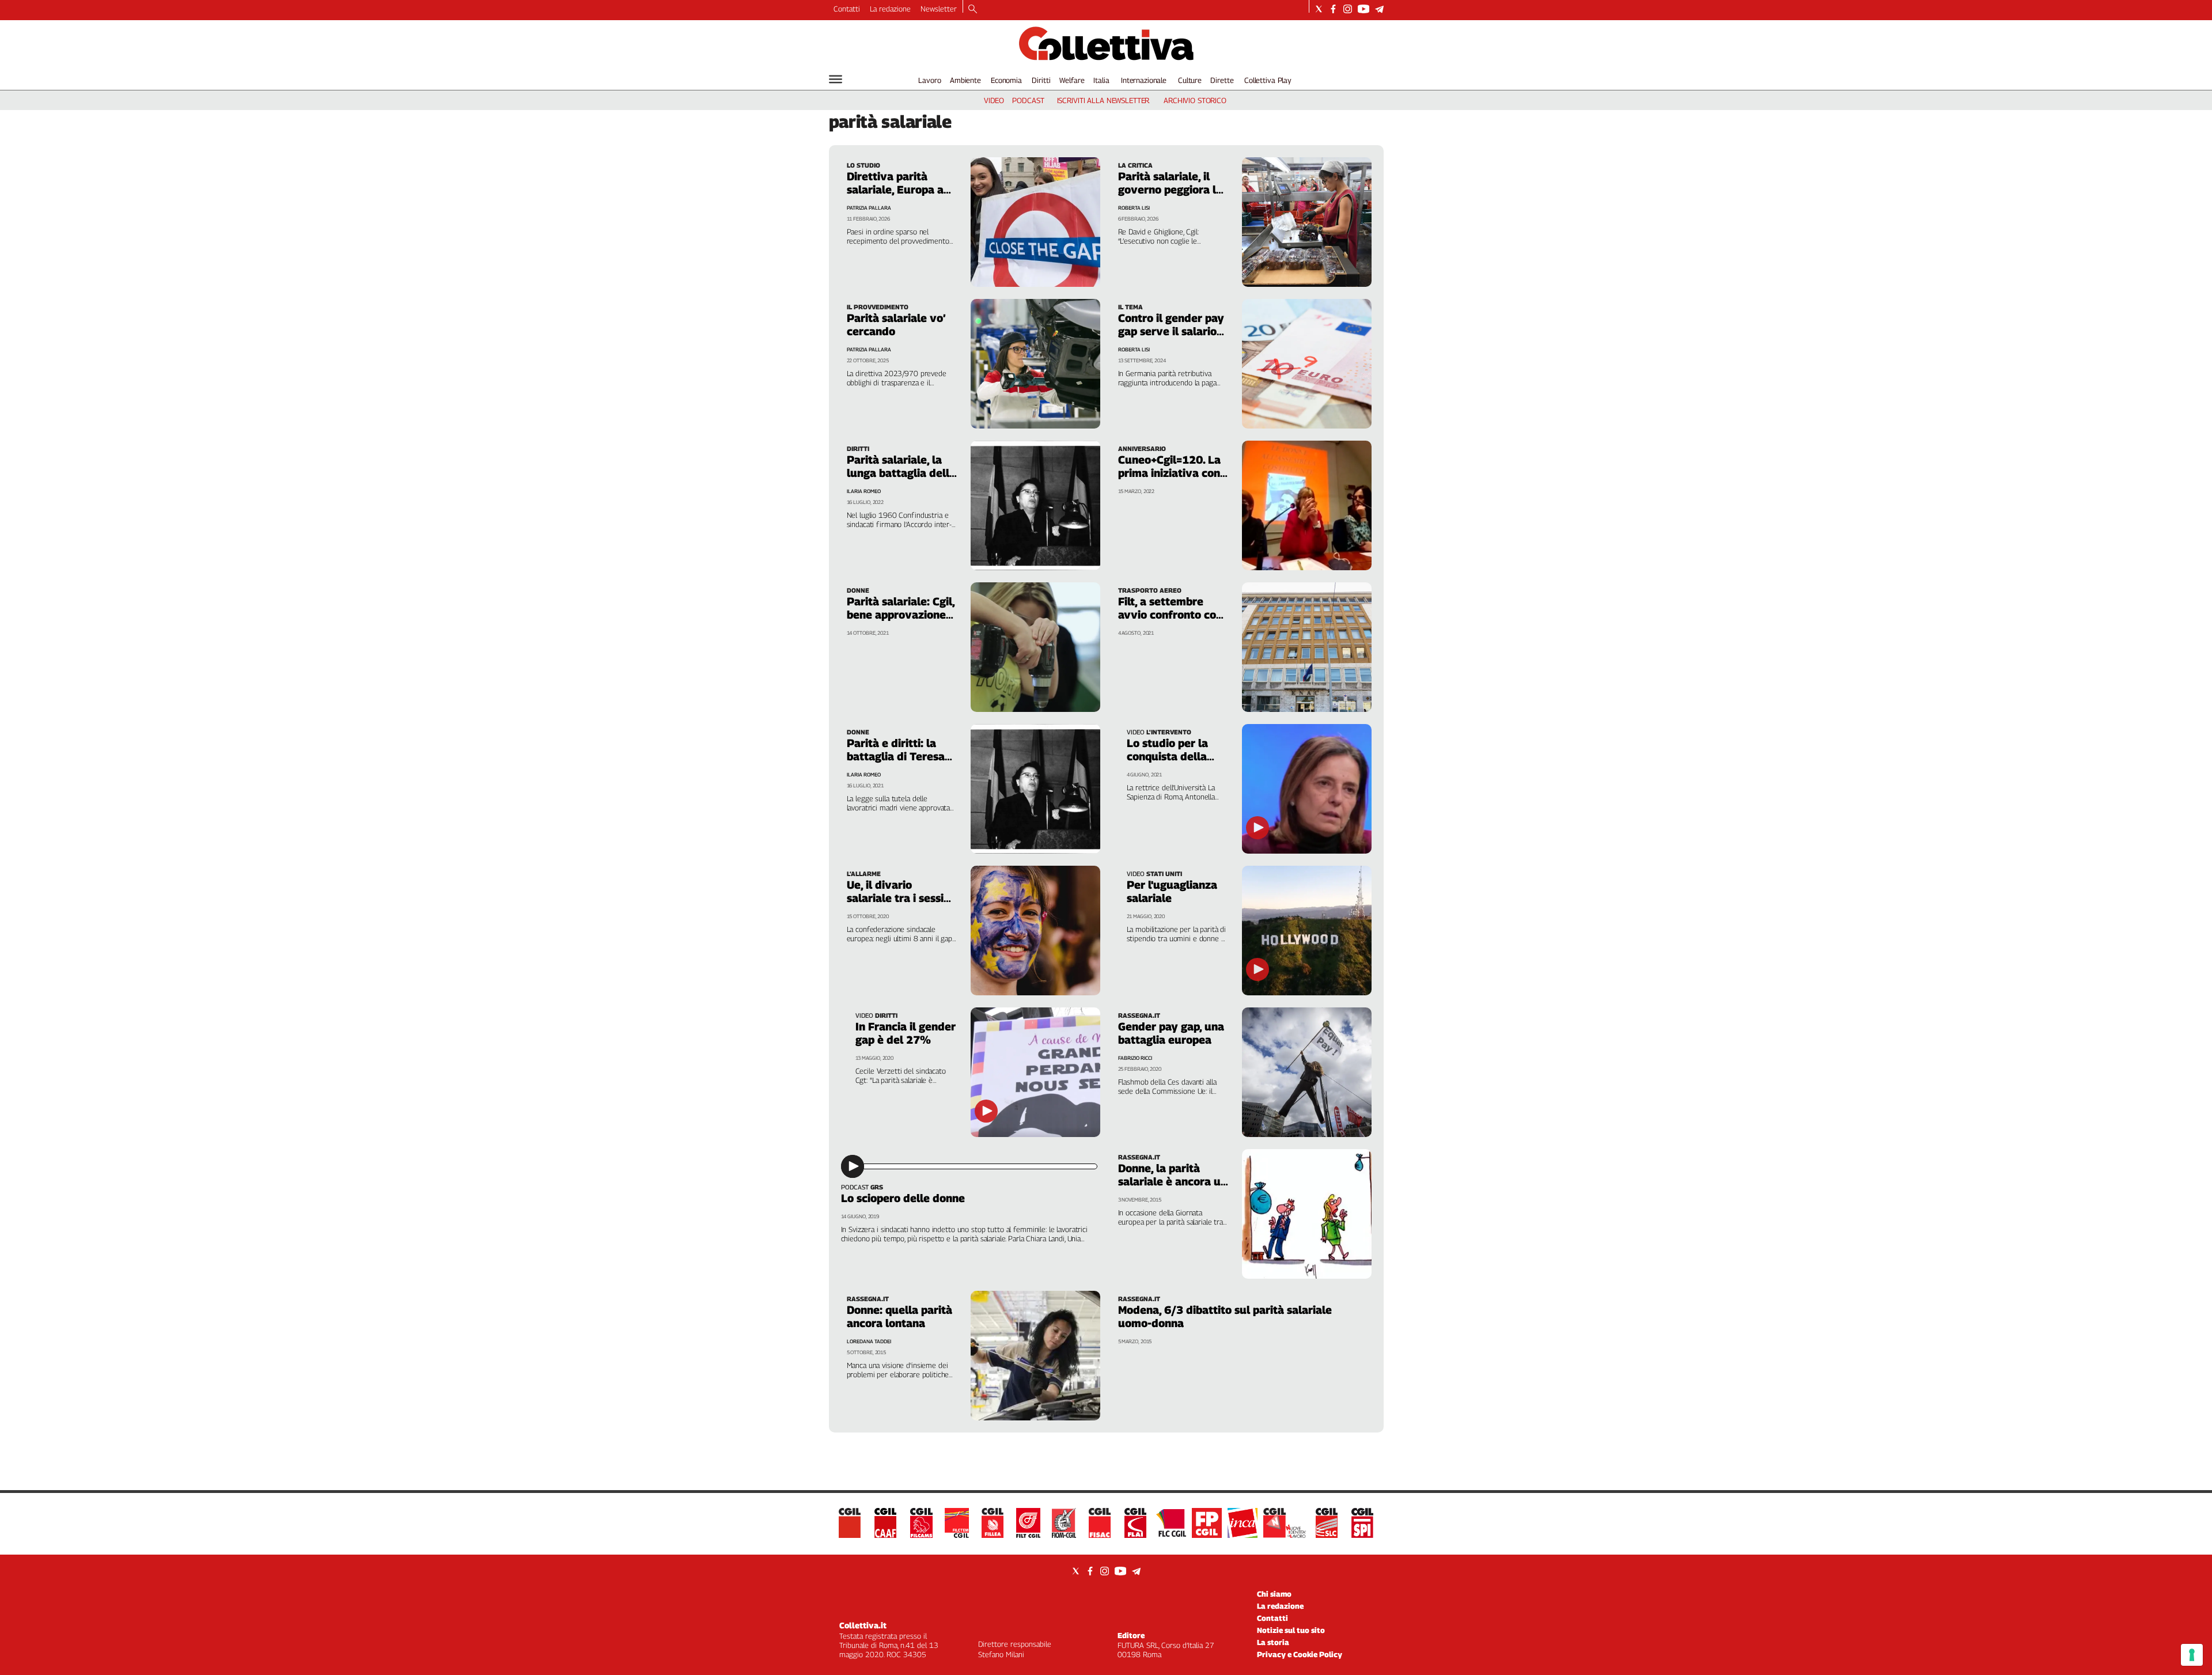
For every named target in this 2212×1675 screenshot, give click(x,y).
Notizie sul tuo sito (1291, 1630)
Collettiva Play (1268, 80)
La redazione (890, 9)
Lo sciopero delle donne (903, 1198)
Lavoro (929, 80)
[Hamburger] (836, 79)
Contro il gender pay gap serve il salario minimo (1171, 331)
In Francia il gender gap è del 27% (906, 1033)
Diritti (1041, 80)
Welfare (1072, 80)
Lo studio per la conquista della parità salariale (1167, 756)
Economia (1006, 80)
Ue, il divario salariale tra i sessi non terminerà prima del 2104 (900, 905)
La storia (1273, 1642)
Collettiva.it (863, 1625)
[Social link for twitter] (1319, 9)
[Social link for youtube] (1363, 9)
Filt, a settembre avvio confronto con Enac (1170, 615)
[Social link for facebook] (1333, 9)
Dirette (1222, 80)
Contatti (847, 9)
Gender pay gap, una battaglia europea (1171, 1033)
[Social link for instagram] (1348, 9)
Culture (1190, 80)
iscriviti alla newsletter (1103, 100)
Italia (1101, 80)
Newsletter (939, 9)
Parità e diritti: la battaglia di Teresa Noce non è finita (896, 756)
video (994, 100)
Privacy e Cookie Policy (1300, 1654)
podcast (1028, 100)
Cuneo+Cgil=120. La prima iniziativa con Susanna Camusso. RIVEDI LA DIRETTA (1170, 480)
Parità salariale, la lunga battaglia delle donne (901, 473)
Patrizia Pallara (869, 208)
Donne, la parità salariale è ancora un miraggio (1173, 1181)
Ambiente (965, 80)
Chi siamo (1274, 1594)
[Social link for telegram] (1379, 9)
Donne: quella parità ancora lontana (899, 1316)
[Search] (973, 10)
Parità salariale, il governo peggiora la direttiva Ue (1170, 190)
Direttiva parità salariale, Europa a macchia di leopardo (899, 190)
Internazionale (1144, 80)
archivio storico (1195, 100)
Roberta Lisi (1134, 208)
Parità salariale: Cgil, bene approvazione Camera (901, 615)
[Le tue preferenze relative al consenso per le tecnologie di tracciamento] (2192, 1655)
